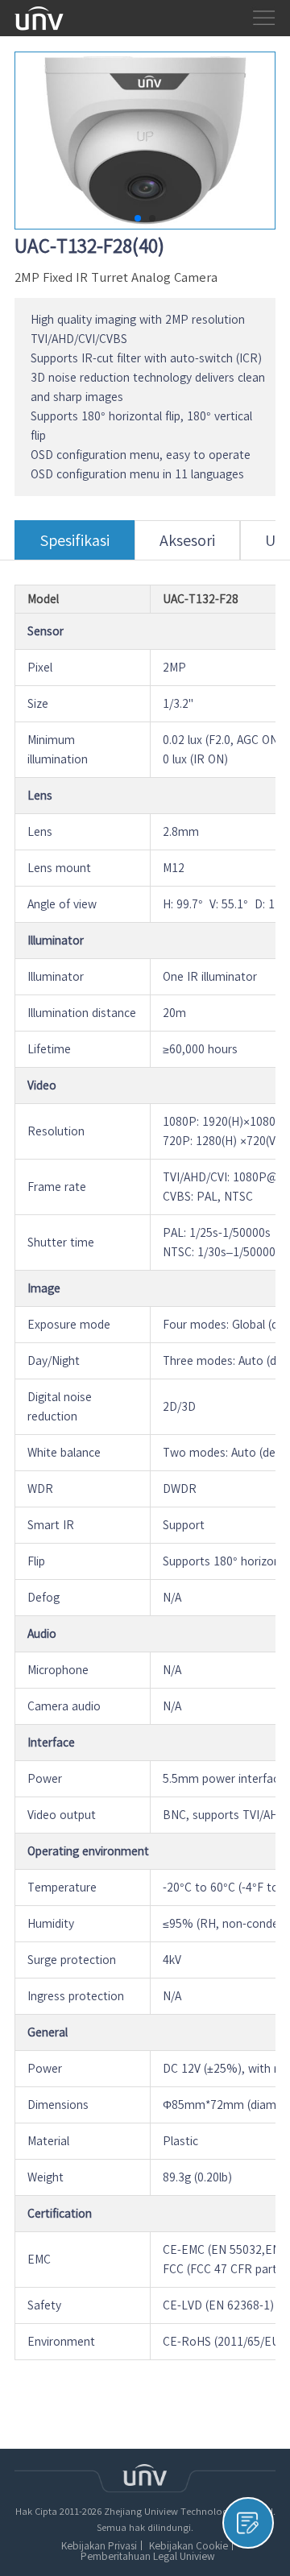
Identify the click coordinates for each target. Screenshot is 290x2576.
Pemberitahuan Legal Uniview (147, 2556)
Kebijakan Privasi (99, 2545)
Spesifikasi (75, 540)
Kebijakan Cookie (188, 2545)
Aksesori (187, 540)
